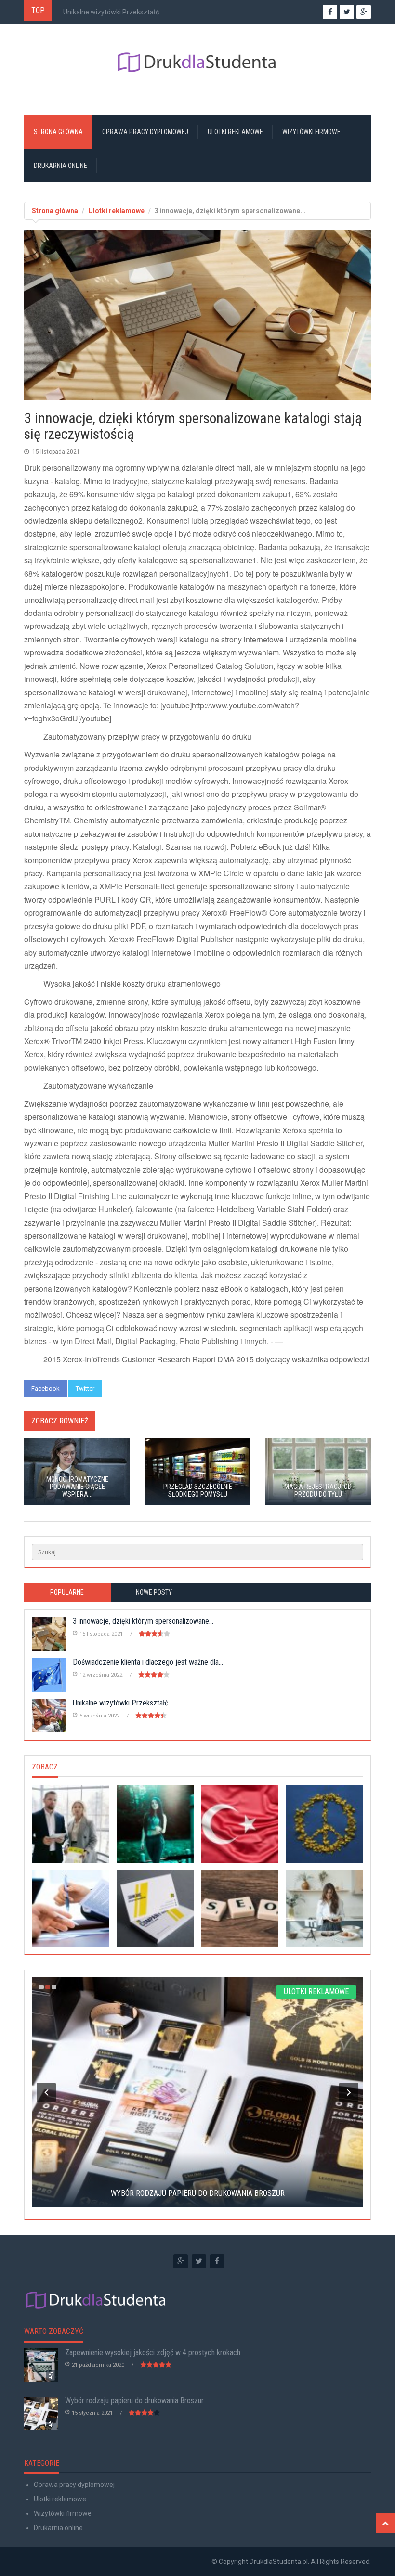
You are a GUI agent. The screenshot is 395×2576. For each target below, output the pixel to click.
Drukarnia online (60, 166)
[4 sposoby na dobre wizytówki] (155, 1909)
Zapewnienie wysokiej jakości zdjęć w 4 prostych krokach (153, 2352)
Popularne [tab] (67, 1592)
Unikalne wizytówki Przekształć (111, 12)
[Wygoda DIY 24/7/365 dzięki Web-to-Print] (324, 1824)
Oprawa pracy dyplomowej (145, 132)
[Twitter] (199, 2261)
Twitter (85, 1389)
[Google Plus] (181, 2261)
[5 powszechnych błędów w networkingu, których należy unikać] (155, 1824)
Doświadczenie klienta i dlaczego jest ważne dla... (148, 1662)
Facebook (46, 1389)
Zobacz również (60, 1421)
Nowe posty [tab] (154, 1592)
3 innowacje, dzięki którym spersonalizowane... (143, 1621)
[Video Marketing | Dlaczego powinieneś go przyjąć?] (240, 1824)
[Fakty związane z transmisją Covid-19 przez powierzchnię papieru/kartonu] (71, 1909)
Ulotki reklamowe (235, 132)
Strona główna (58, 132)
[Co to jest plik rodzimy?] (240, 1909)
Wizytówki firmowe (311, 132)
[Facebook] (217, 2261)
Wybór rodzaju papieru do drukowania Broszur (134, 2401)
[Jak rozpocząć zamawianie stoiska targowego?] (324, 1909)
